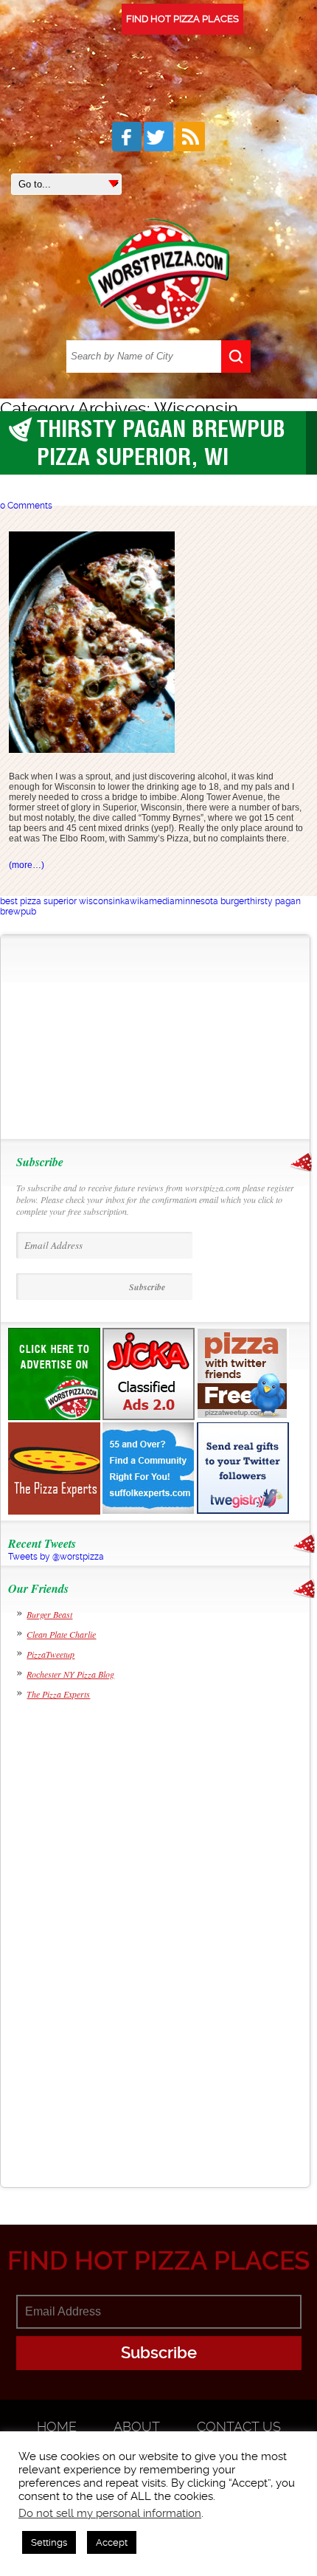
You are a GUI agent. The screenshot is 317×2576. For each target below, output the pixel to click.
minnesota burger (211, 901)
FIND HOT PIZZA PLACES (182, 19)
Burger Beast (49, 1614)
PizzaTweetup (50, 1654)
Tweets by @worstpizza (56, 1557)
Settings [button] (49, 2542)
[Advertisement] (103, 1037)
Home (57, 2427)
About (137, 2427)
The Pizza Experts (58, 1694)
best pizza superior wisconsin (60, 901)
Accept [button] (112, 2542)
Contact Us (239, 2427)
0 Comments (26, 506)
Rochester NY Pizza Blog (70, 1674)
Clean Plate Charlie (61, 1634)
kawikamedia (147, 901)
